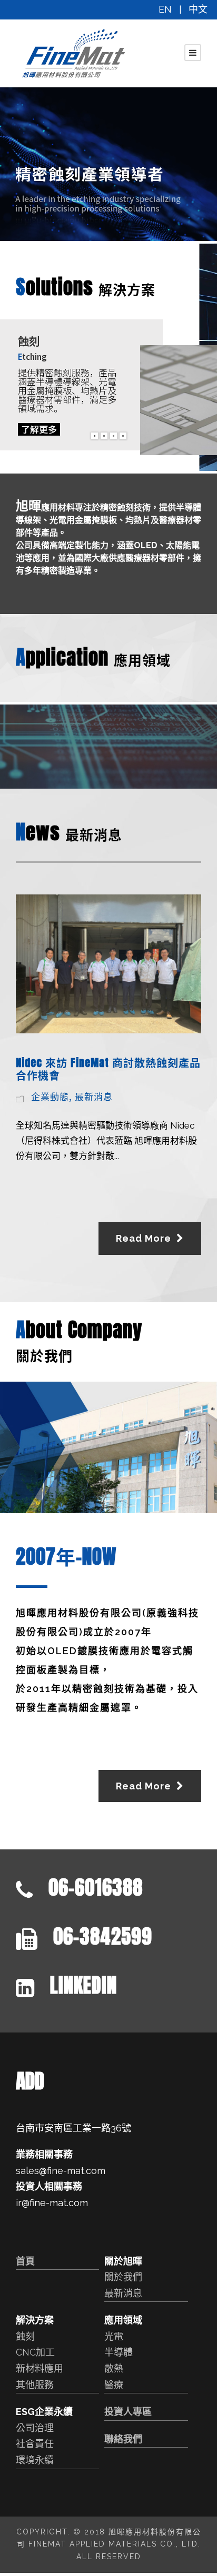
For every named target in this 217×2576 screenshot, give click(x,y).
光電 (114, 2336)
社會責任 (35, 2444)
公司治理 (35, 2428)
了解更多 (39, 429)
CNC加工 (35, 2352)
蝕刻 (25, 2336)
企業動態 (50, 1096)
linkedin (83, 1985)
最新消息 (94, 1096)
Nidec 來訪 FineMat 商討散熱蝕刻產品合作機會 (108, 1069)
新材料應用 (40, 2368)
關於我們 (123, 2277)
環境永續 (35, 2460)
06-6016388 (96, 1887)
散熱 (114, 2368)
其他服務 (35, 2385)
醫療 (114, 2385)
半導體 (119, 2352)
